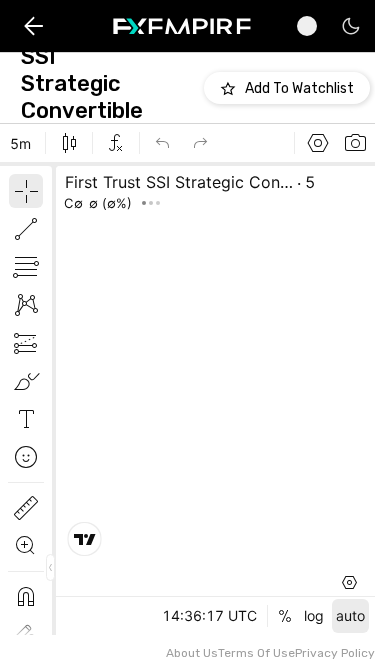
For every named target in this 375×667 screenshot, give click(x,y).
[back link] (33, 26)
